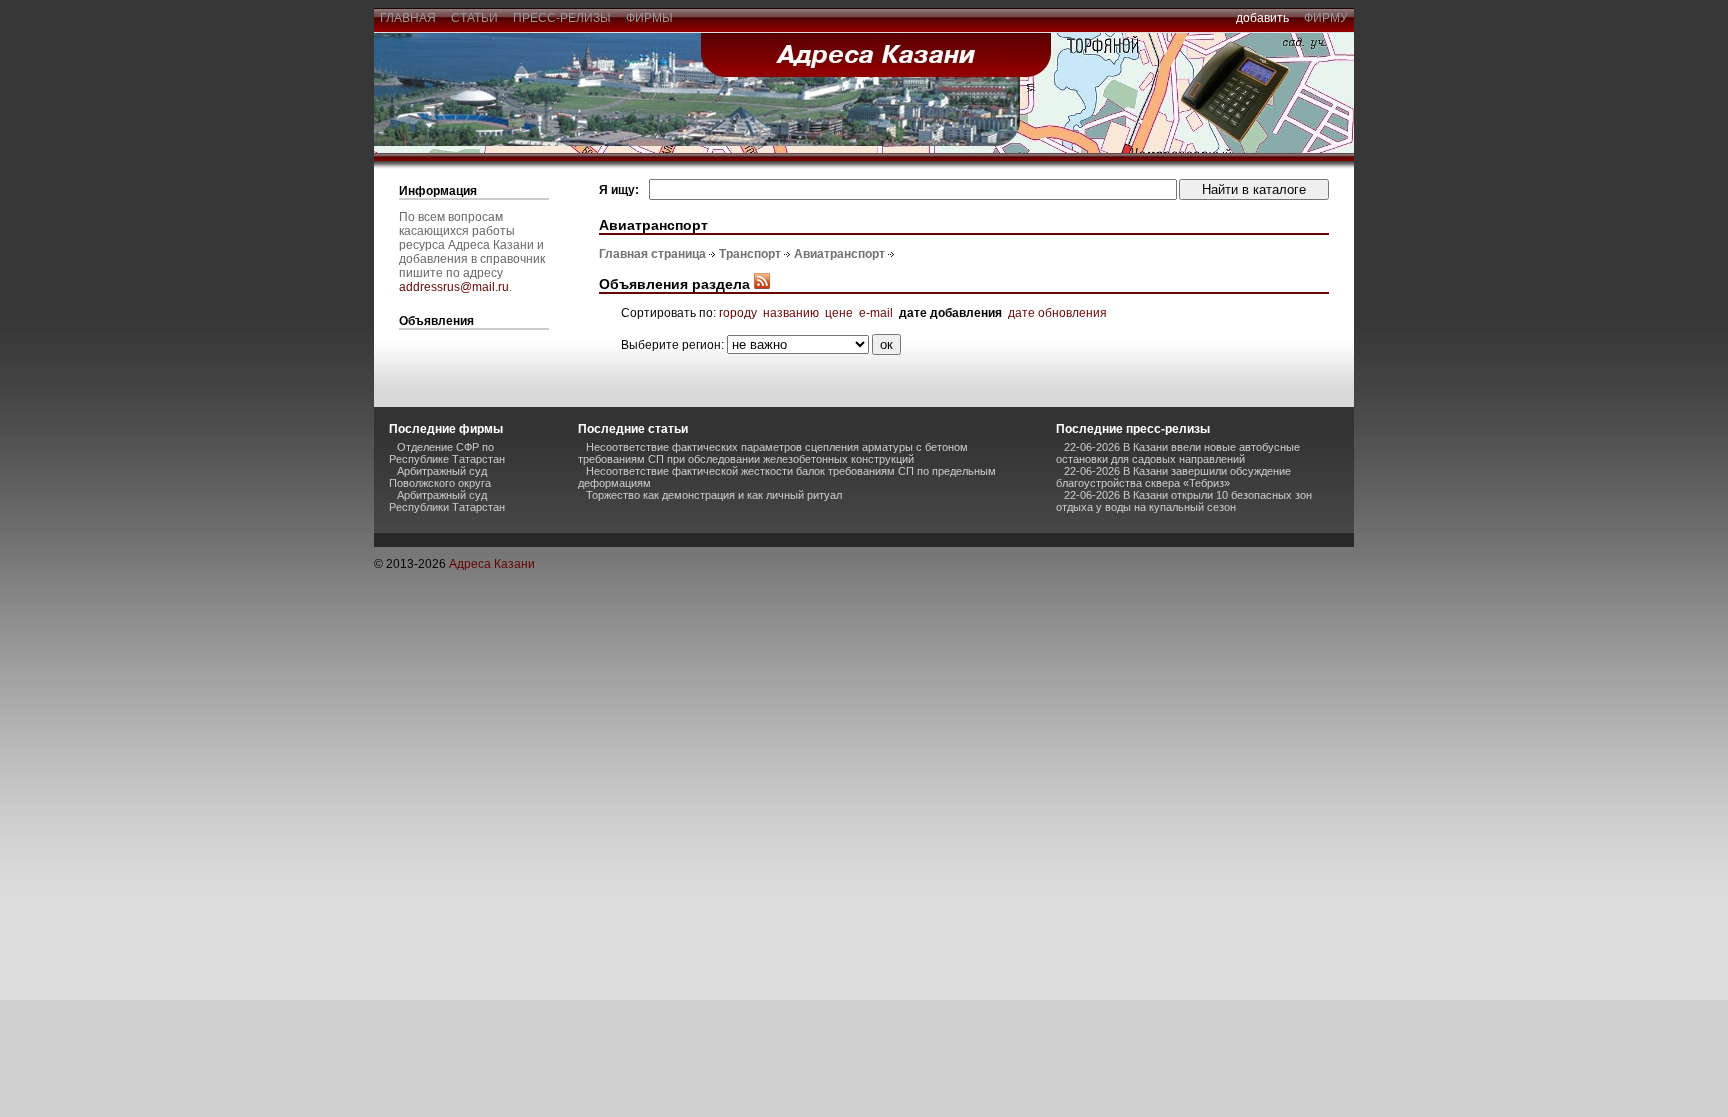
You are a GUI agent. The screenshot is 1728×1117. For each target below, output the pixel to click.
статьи (474, 18)
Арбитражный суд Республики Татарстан (447, 501)
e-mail (876, 313)
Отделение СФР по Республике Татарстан (447, 453)
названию (791, 313)
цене (839, 313)
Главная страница (652, 254)
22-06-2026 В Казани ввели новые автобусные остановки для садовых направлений (1178, 453)
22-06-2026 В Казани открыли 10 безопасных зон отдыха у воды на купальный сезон (1184, 501)
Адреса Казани (492, 564)
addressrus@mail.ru (454, 287)
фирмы (649, 18)
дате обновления (1057, 313)
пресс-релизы (562, 18)
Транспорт (750, 254)
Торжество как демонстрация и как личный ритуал (714, 495)
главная (408, 18)
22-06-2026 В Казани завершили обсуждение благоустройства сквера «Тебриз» (1173, 477)
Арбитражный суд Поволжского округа (440, 477)
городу (738, 313)
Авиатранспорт (839, 254)
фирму (1326, 18)
